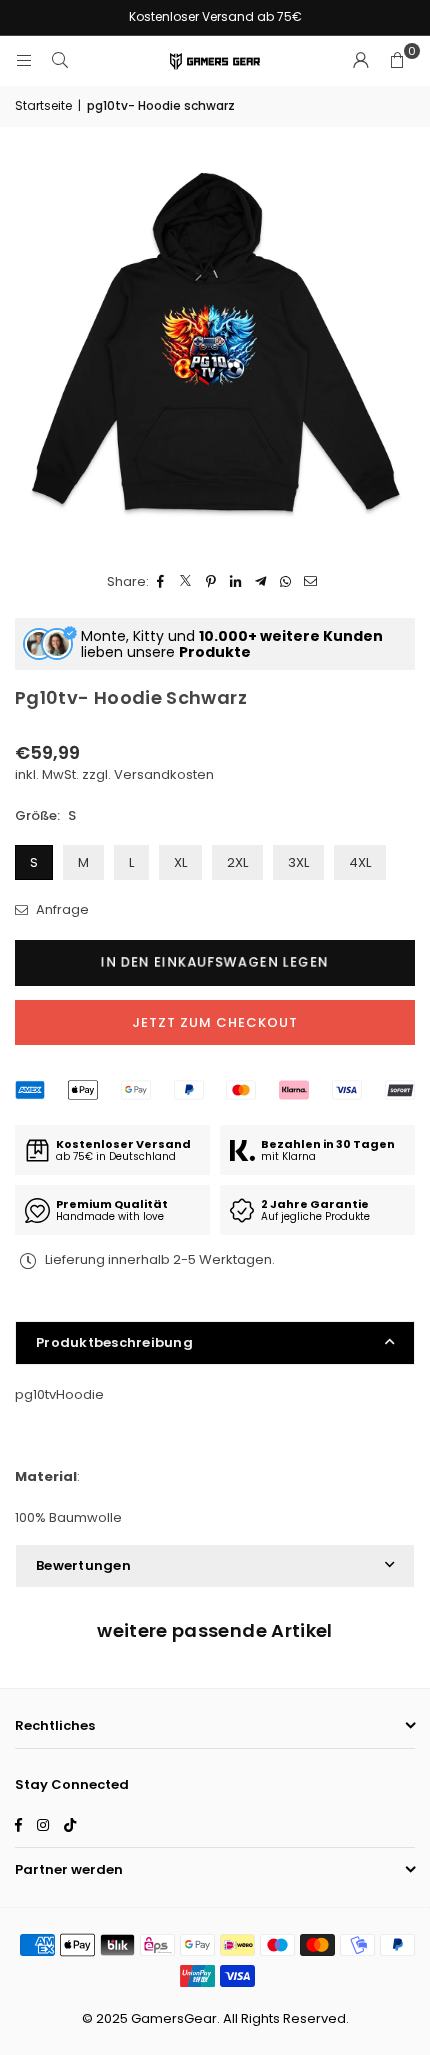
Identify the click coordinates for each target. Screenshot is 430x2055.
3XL (298, 862)
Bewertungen (83, 1565)
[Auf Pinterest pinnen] (211, 582)
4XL (360, 862)
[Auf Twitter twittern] (186, 582)
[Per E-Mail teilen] (311, 582)
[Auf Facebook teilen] (161, 582)
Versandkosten (164, 774)
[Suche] (60, 60)
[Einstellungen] (361, 61)
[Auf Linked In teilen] (236, 582)
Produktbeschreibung (114, 1342)
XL (180, 862)
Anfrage (61, 909)
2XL (237, 862)
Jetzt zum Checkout (215, 1022)
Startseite (43, 105)
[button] (397, 61)
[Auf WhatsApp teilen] (286, 582)
